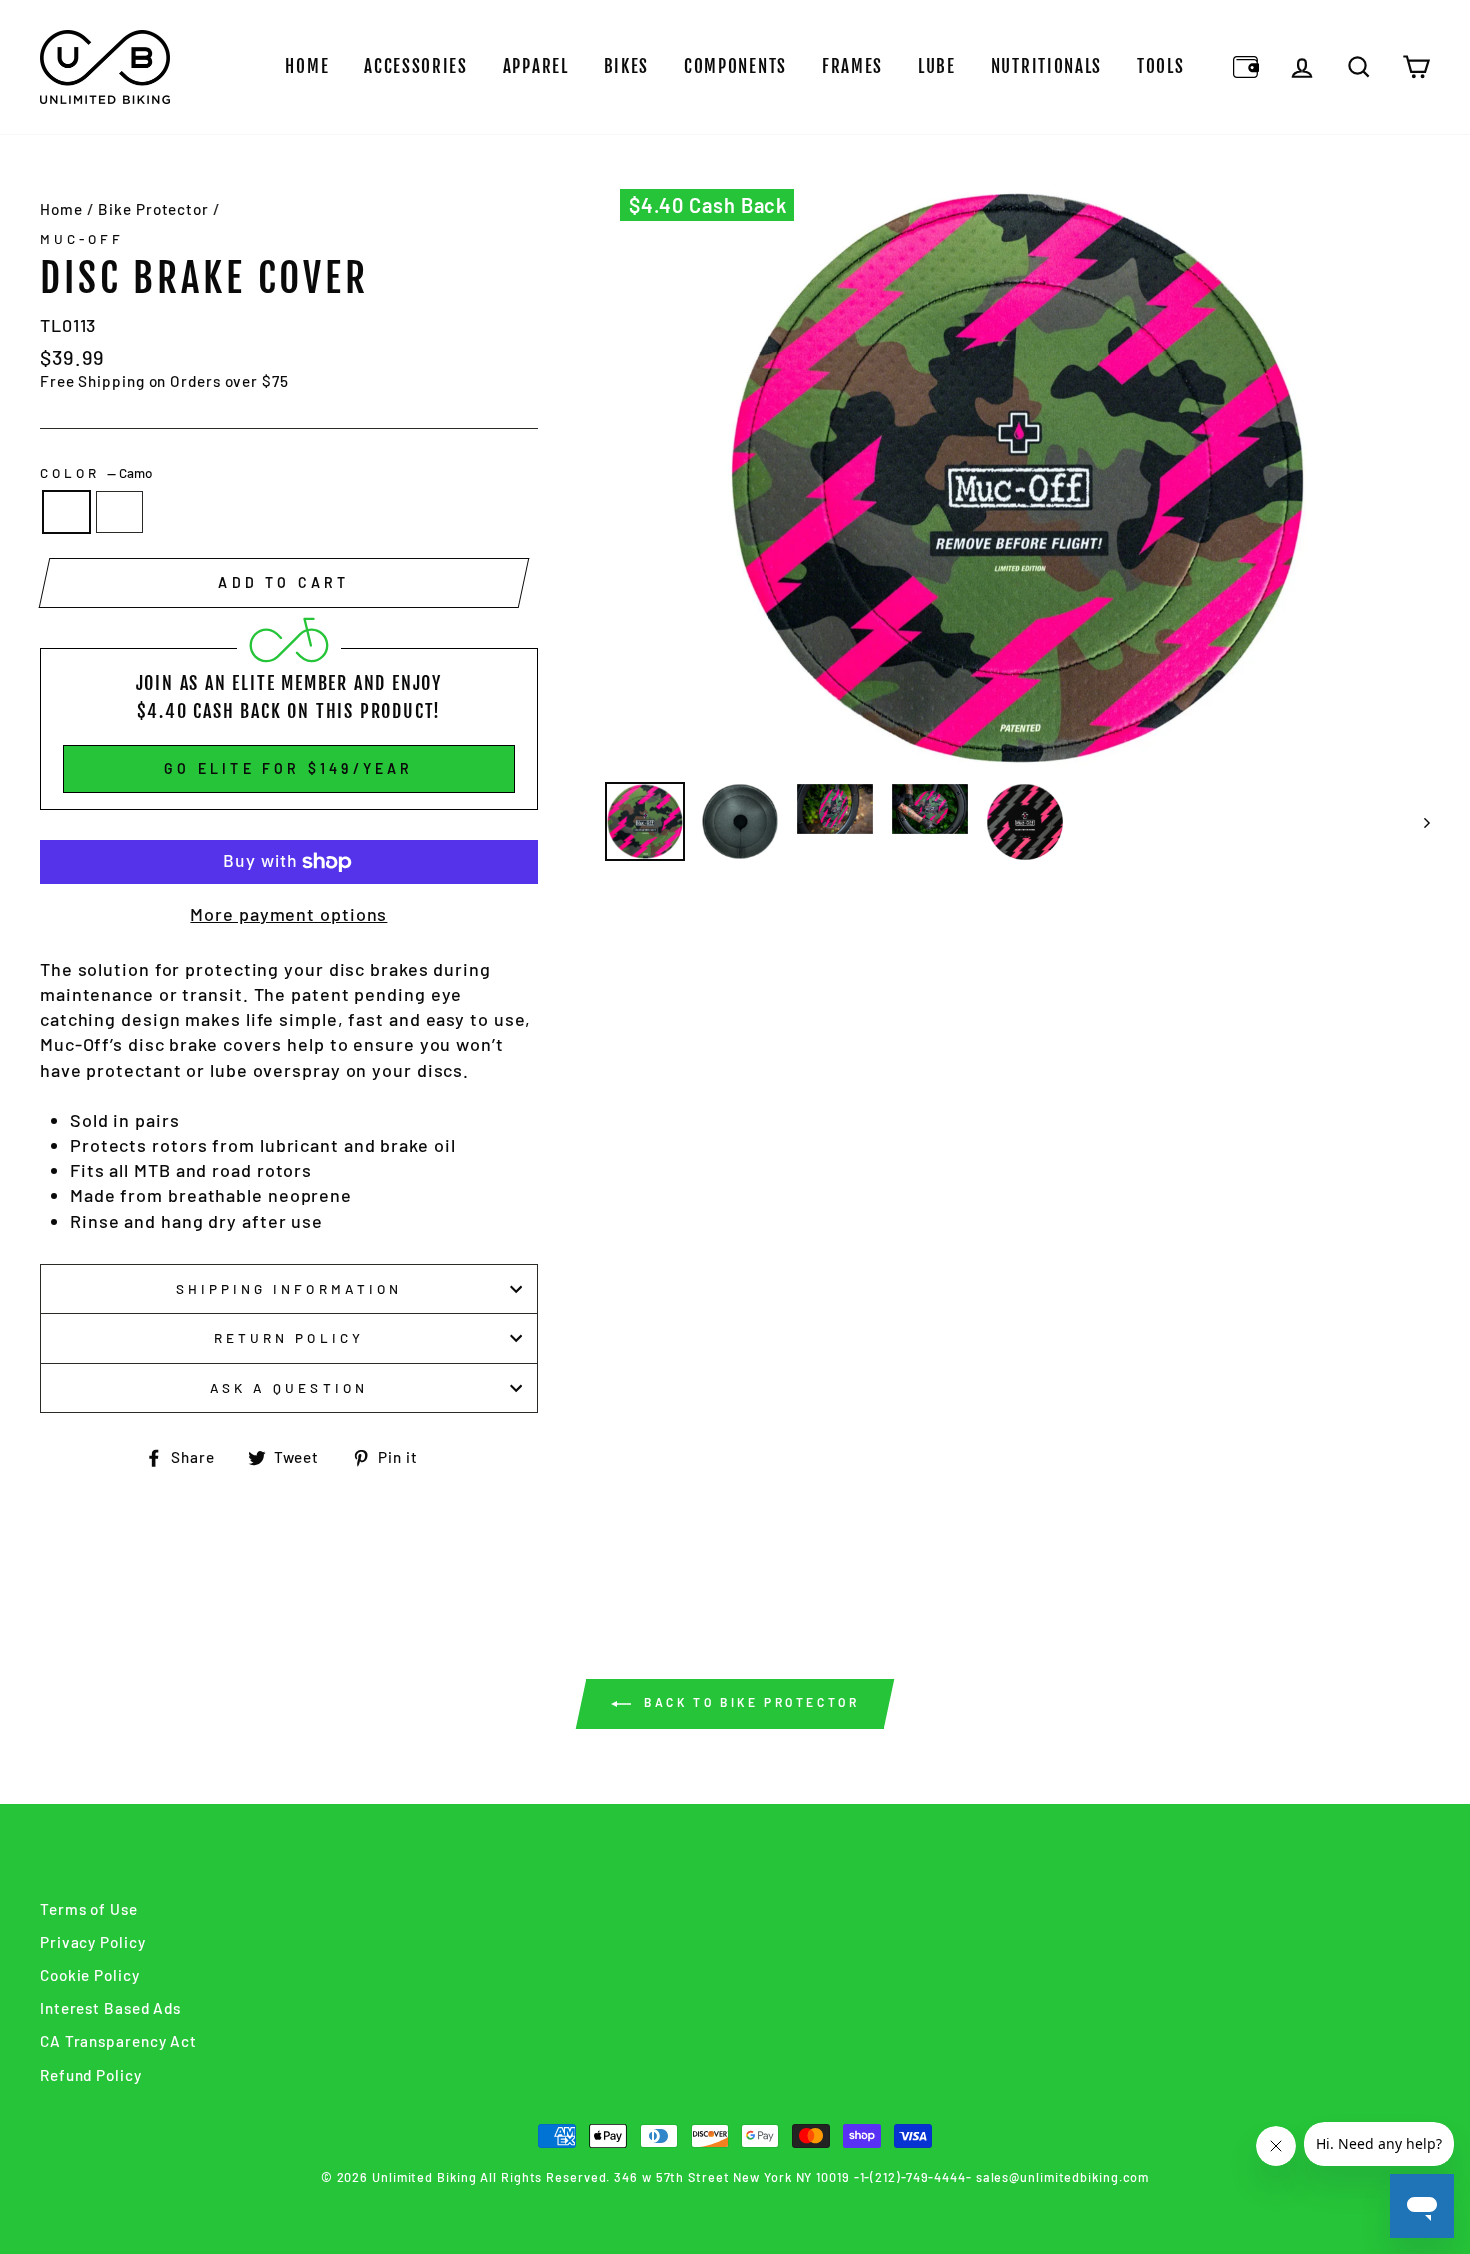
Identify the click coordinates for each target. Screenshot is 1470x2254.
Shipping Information (289, 1288)
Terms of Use (89, 1909)
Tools (1161, 66)
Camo (66, 511)
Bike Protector (153, 209)
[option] (1018, 478)
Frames (852, 66)
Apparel (536, 66)
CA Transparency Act (118, 2041)
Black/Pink (119, 511)
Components (735, 66)
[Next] (1417, 822)
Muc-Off (82, 238)
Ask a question (289, 1387)
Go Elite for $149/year (288, 768)
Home (307, 66)
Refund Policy (91, 2075)
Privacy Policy (93, 1942)
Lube (937, 66)
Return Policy (289, 1337)
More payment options (288, 914)
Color (96, 472)
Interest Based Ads (110, 2008)
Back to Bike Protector (749, 1702)
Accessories (416, 66)
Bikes (627, 66)
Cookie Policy (90, 1975)
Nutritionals (1046, 66)
